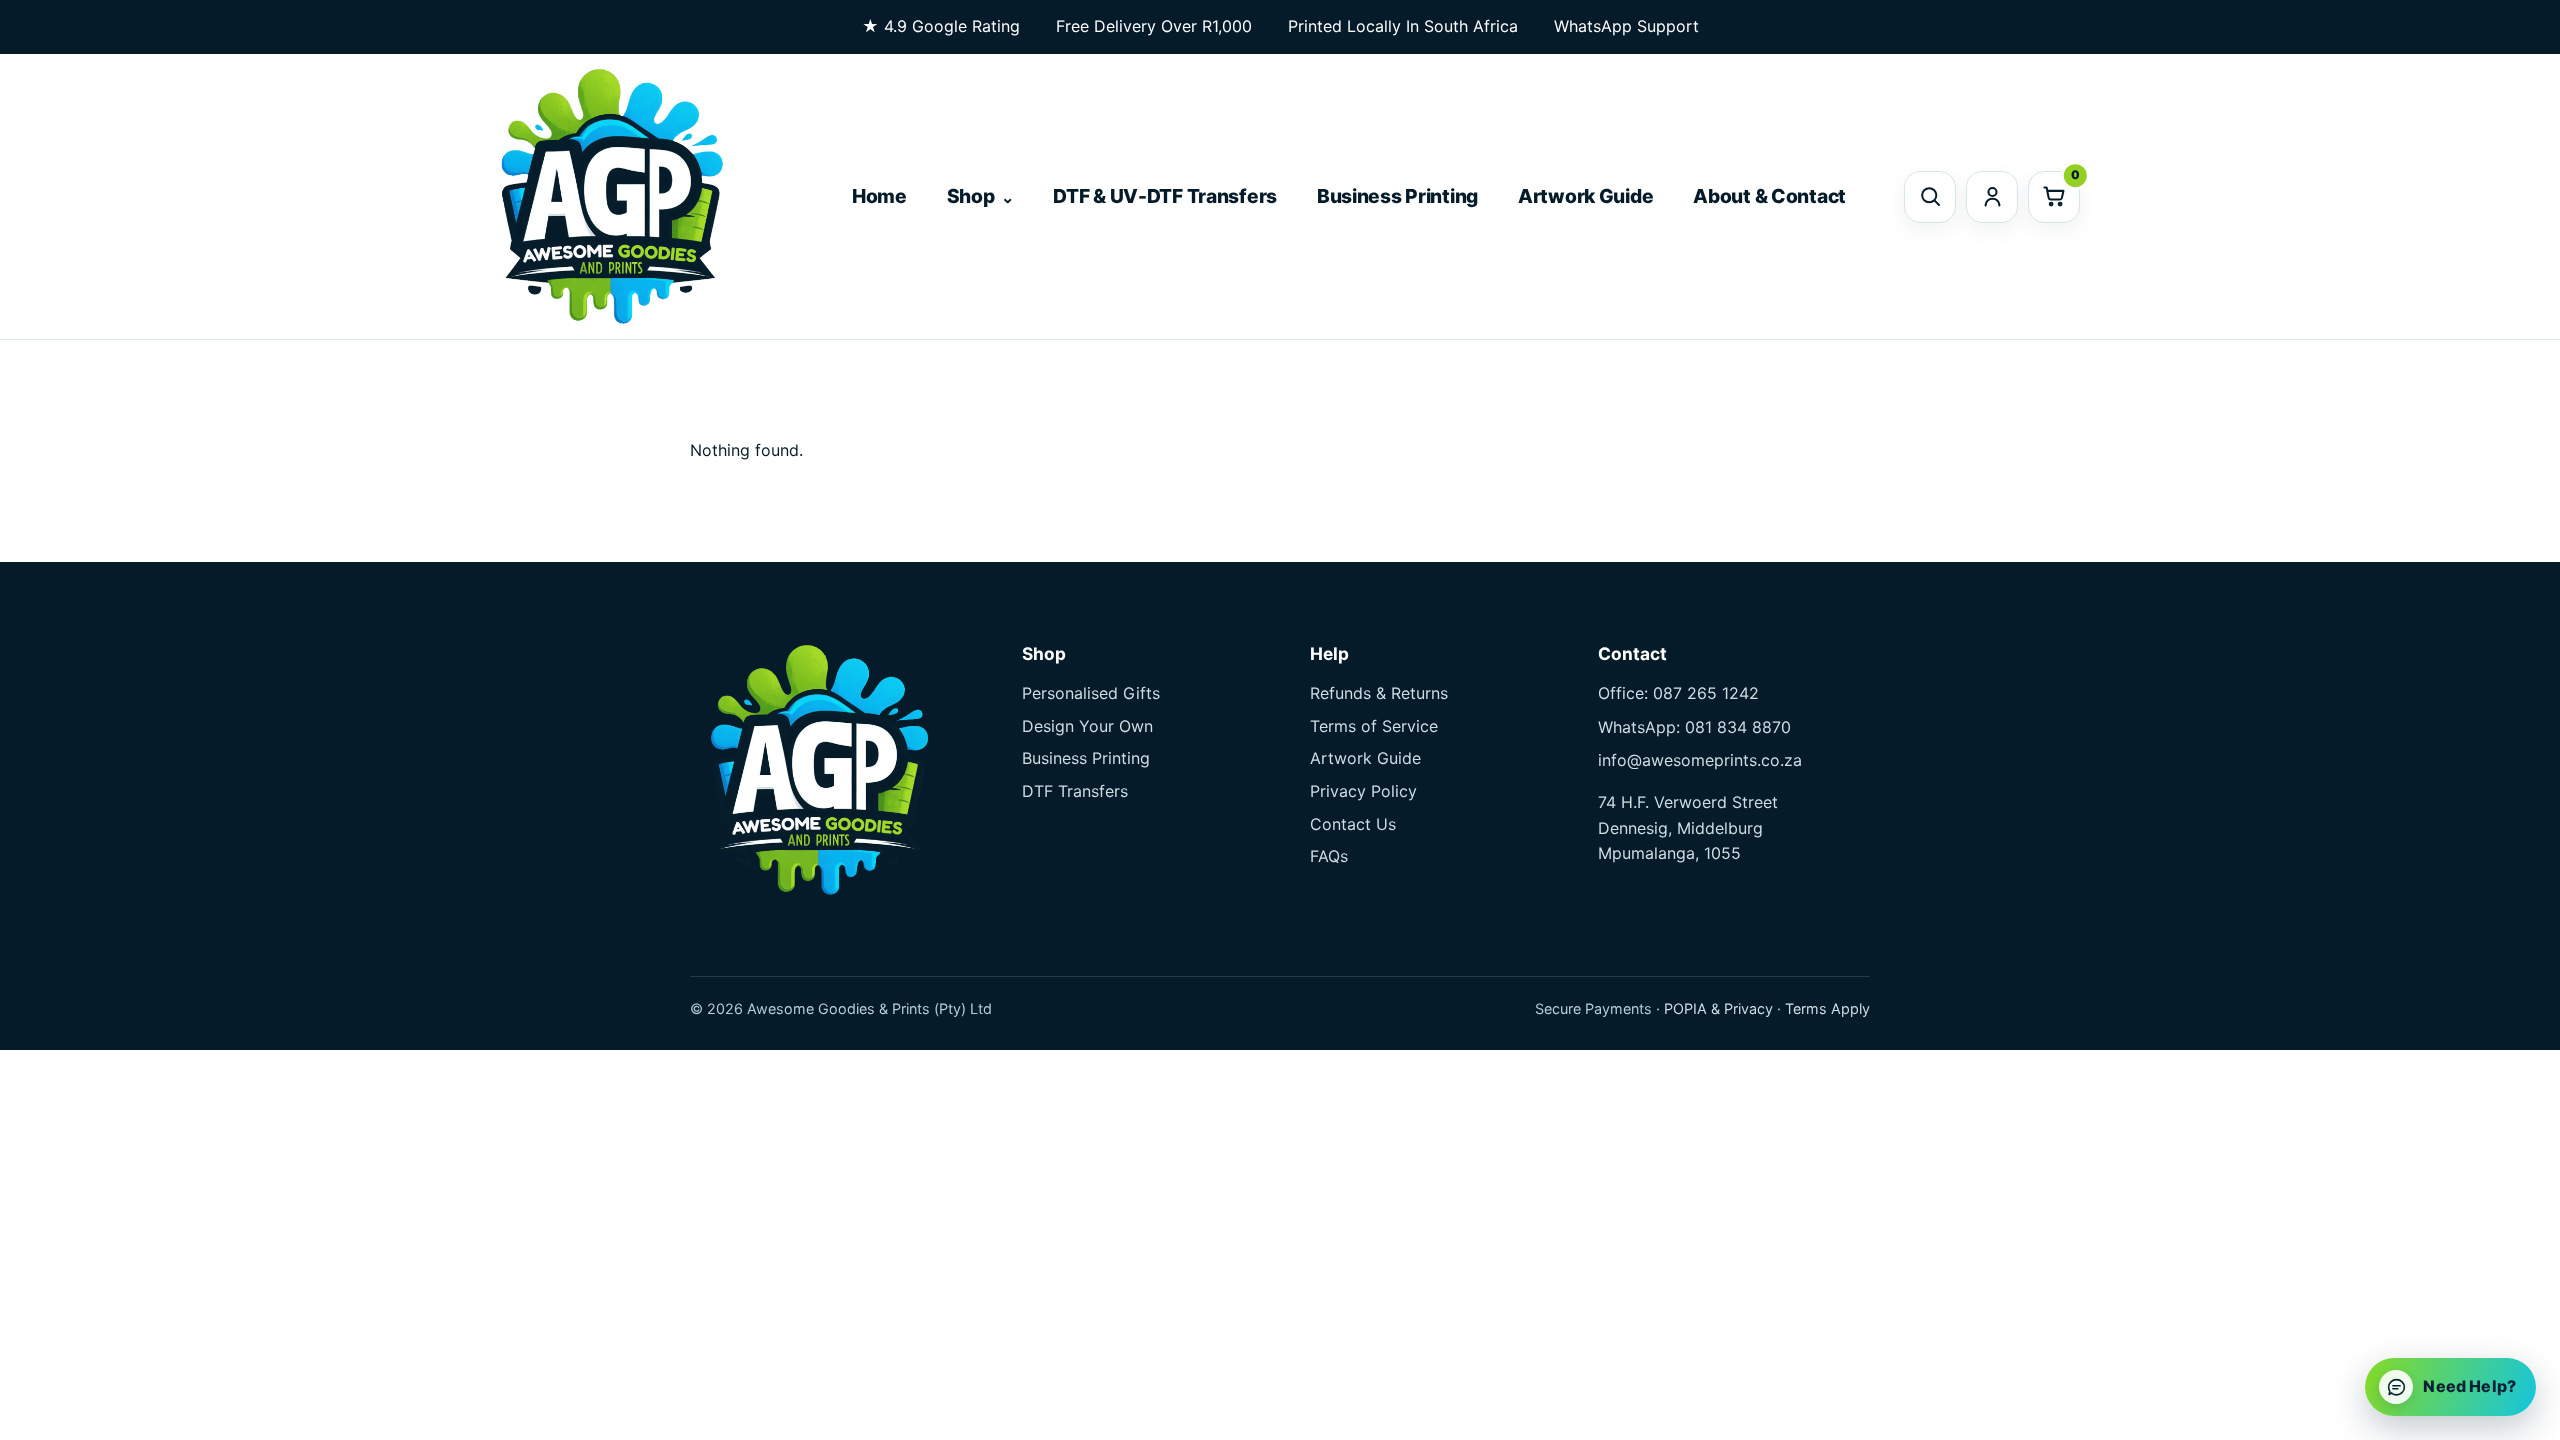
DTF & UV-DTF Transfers (1165, 196)
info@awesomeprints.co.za (1700, 760)
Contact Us (1353, 824)
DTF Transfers (1075, 791)
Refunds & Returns (1379, 693)
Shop (971, 196)
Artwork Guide (1585, 196)
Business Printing (1397, 196)
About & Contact (1769, 196)
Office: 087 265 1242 (1678, 693)
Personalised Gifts (1091, 693)
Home (879, 196)
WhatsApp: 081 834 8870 (1694, 727)
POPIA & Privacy (1718, 1008)
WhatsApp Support (1626, 26)
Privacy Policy (1363, 791)
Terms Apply (1827, 1008)
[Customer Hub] (1992, 197)
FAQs (1329, 856)
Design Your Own (1087, 726)
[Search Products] (1930, 197)
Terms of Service (1374, 726)
